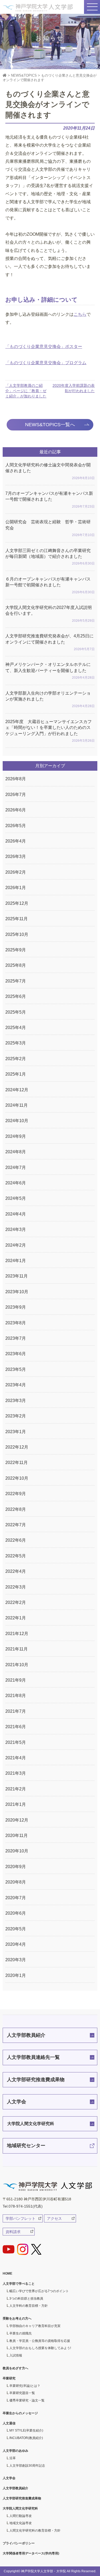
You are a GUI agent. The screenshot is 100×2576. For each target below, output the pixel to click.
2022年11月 (17, 1463)
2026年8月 (16, 779)
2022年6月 (16, 1540)
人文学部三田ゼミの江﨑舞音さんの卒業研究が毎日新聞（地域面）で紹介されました (50, 557)
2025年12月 (17, 903)
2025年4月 (16, 1028)
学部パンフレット (21, 2218)
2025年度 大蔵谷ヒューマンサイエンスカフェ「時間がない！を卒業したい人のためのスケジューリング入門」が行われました (50, 731)
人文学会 (17, 2102)
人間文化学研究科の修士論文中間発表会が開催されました (50, 471)
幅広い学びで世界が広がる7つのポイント (39, 2291)
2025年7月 (16, 981)
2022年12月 (17, 1447)
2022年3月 (16, 1587)
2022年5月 (16, 1556)
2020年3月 (16, 1960)
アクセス (54, 2218)
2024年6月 (16, 1183)
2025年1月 (16, 1074)
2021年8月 (16, 1696)
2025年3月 (16, 1043)
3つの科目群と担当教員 (26, 2299)
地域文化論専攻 (21, 2523)
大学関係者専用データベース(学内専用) (31, 2553)
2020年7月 (16, 1898)
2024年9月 (16, 1136)
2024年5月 (16, 1198)
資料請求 (13, 2232)
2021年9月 (16, 1680)
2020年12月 (17, 1820)
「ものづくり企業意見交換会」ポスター (44, 347)
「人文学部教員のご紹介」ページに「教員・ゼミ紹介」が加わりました (26, 391)
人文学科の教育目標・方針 (29, 2306)
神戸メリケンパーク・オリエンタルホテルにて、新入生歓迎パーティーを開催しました (50, 671)
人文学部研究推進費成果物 (36, 2080)
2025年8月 (16, 965)
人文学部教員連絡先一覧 (33, 2057)
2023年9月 (16, 1307)
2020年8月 (16, 1882)
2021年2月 (16, 1789)
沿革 (13, 2458)
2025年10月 (17, 934)
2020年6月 (16, 1913)
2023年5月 (16, 1369)
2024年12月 (17, 1090)
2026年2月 (16, 872)
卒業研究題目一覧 (22, 2393)
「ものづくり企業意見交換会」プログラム (46, 363)
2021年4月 (16, 1758)
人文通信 (9, 2423)
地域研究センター (26, 2146)
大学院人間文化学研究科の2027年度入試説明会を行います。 (50, 614)
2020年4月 (16, 1944)
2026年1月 (16, 888)
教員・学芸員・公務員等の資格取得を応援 (40, 2341)
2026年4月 (16, 841)
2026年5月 (16, 826)
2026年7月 (16, 795)
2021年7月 (16, 1711)
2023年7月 (16, 1338)
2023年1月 (16, 1432)
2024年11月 (17, 1105)
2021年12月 (17, 1634)
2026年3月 (16, 856)
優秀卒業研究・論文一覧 (27, 2400)
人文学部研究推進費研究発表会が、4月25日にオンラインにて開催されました (50, 642)
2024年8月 (16, 1152)
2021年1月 (16, 1804)
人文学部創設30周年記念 (27, 2466)
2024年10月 (17, 1121)
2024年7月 (16, 1167)
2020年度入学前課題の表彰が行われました (74, 388)
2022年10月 (17, 1478)
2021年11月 (17, 1649)
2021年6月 (16, 1727)
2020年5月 (16, 1929)
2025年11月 (17, 919)
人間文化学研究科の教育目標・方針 (35, 2531)
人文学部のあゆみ (15, 2451)
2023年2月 (16, 1416)
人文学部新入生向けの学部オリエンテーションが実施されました (50, 700)
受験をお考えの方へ (17, 2318)
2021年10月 (17, 1665)
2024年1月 (16, 1261)
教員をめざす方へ (15, 2368)
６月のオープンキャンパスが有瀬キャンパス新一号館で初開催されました (50, 585)
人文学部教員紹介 (26, 2035)
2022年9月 (16, 1494)
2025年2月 (16, 1059)
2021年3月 (16, 1773)
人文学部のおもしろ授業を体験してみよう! (40, 2348)
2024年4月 (16, 1214)
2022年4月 (16, 1571)
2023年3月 (16, 1401)
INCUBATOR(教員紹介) (26, 2438)
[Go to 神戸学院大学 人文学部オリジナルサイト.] (5, 75)
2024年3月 (16, 1229)
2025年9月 (16, 950)
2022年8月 (16, 1509)
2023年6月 (16, 1354)
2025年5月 (16, 1012)
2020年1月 (16, 1975)
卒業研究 (9, 2378)
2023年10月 (17, 1292)
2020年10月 (17, 1851)
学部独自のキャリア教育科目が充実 (35, 2326)
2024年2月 (16, 1245)
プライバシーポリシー (19, 2543)
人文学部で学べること (19, 2284)
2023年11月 (17, 1276)
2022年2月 (16, 1602)
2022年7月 (16, 1525)
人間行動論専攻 (21, 2516)
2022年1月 (16, 1618)
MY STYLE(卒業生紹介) (26, 2430)
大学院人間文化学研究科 (31, 2124)
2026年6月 (16, 810)
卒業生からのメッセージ (20, 2413)
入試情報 (16, 2355)
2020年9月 (16, 1867)
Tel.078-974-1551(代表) (23, 2206)
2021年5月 (16, 1742)
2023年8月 (16, 1323)
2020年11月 (17, 1835)
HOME (7, 2274)
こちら (80, 314)
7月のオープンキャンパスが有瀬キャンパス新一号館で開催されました (50, 500)
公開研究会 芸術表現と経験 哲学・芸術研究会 (50, 528)
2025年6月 (16, 996)
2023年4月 (16, 1385)
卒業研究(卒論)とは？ (25, 2386)
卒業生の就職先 (21, 2333)
